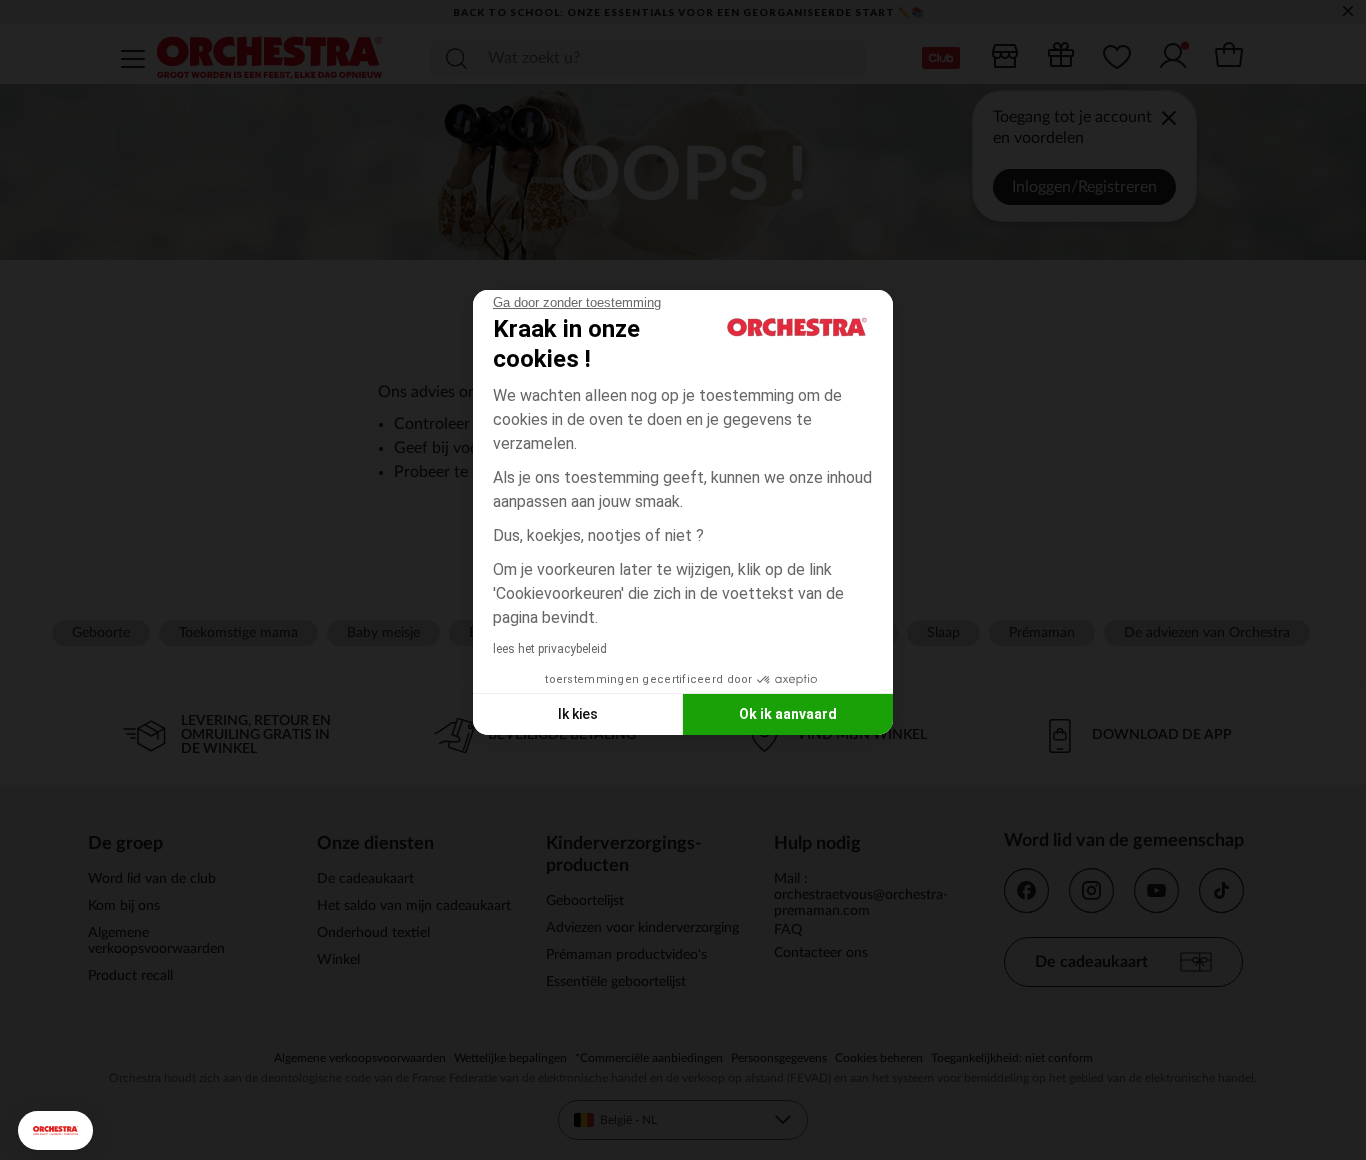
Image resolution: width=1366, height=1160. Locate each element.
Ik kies (578, 714)
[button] (55, 1130)
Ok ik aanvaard (788, 714)
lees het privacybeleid (550, 649)
